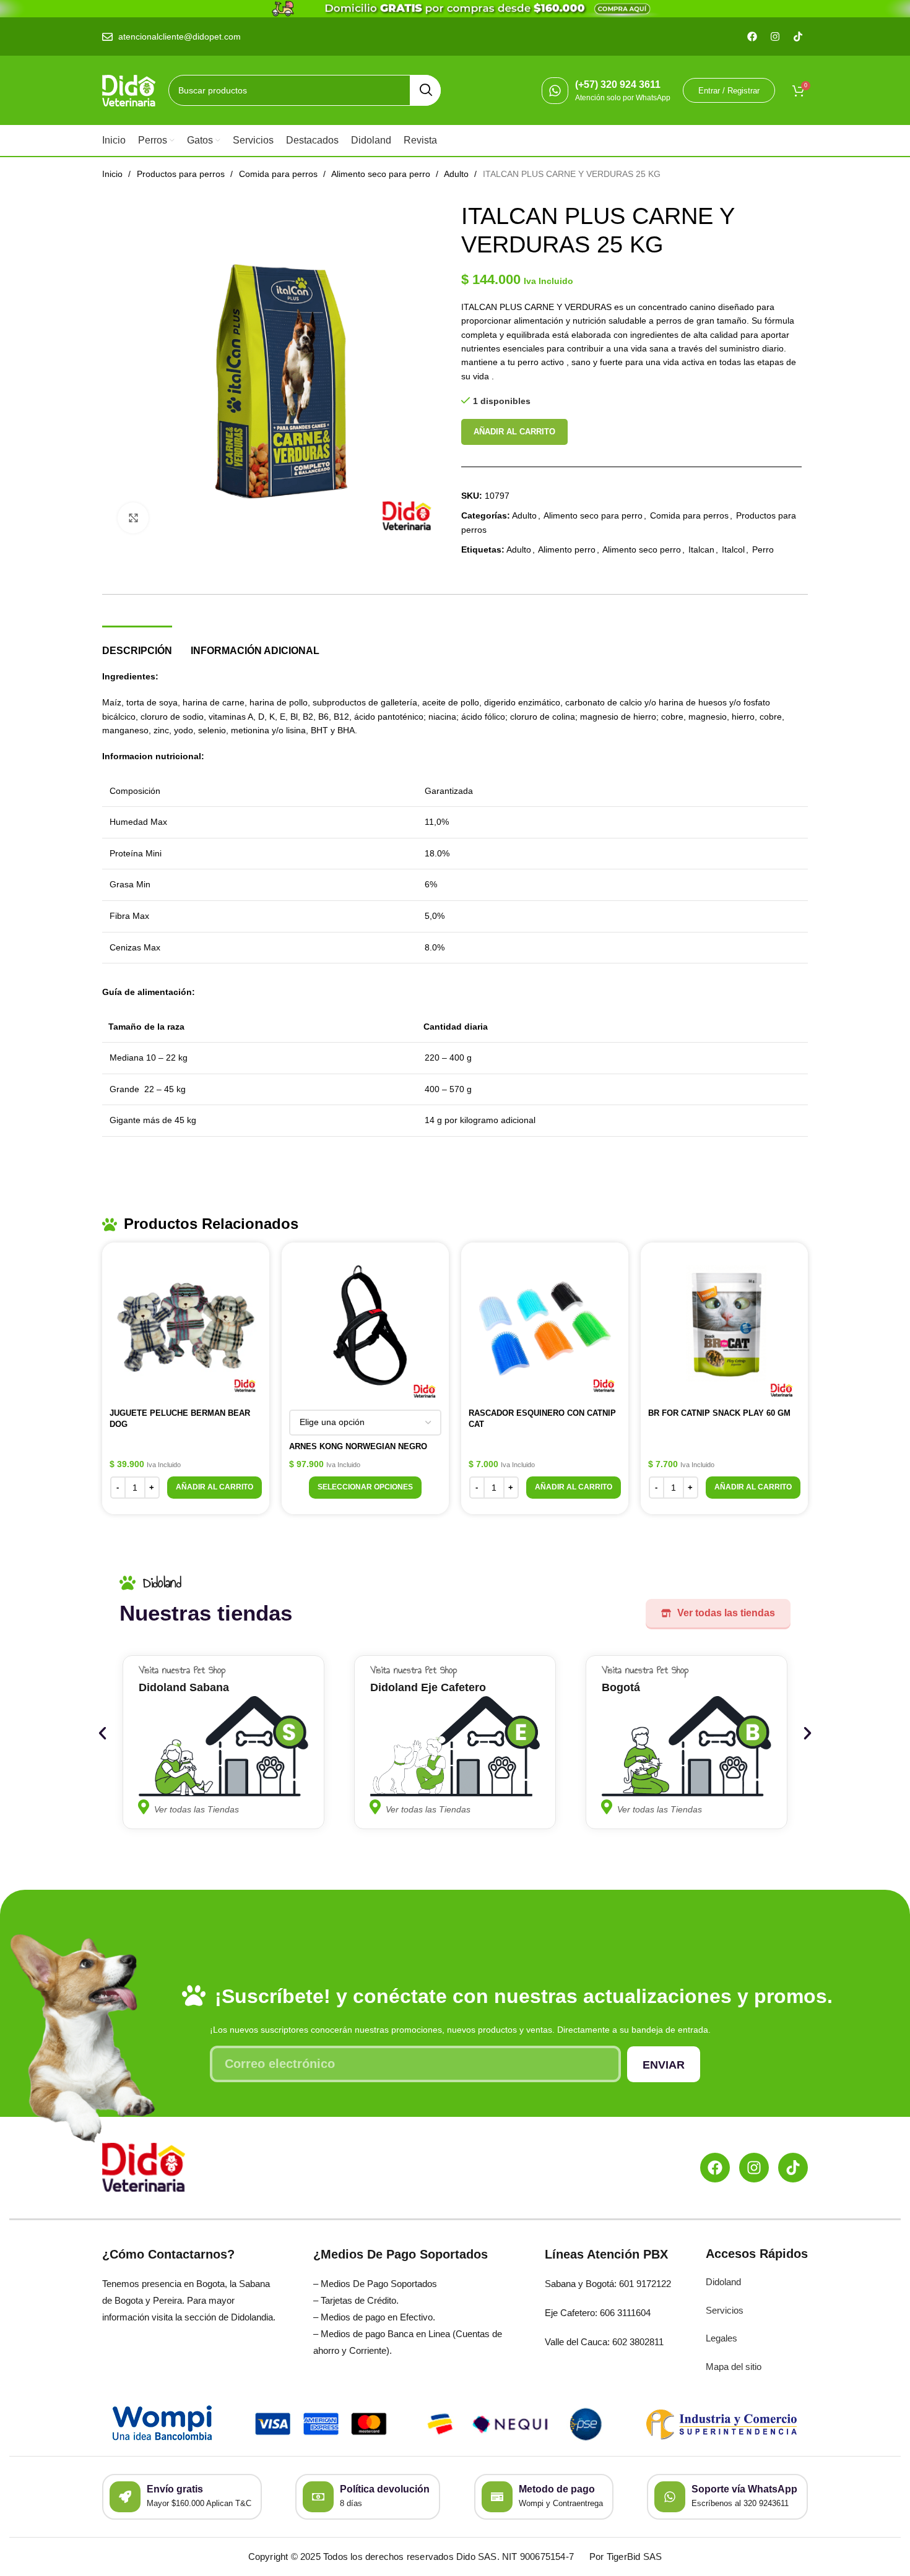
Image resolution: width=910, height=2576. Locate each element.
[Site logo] (129, 90)
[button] (214, 1488)
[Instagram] (754, 2168)
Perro (763, 549)
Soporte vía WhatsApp (744, 2489)
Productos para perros (182, 174)
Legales (721, 2338)
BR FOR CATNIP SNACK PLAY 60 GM (719, 1413)
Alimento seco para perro (382, 174)
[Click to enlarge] (133, 518)
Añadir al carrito (514, 432)
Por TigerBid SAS (626, 2557)
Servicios (725, 2310)
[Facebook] (715, 2168)
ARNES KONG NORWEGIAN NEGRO (358, 1446)
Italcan (701, 549)
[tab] (137, 644)
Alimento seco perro (642, 549)
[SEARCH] (425, 90)
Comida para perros (279, 174)
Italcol (733, 549)
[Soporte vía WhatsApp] (670, 2497)
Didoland (723, 2282)
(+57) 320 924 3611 (618, 84)
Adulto (457, 174)
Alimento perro (567, 549)
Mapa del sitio (734, 2367)
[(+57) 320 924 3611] (555, 91)
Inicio (114, 174)
